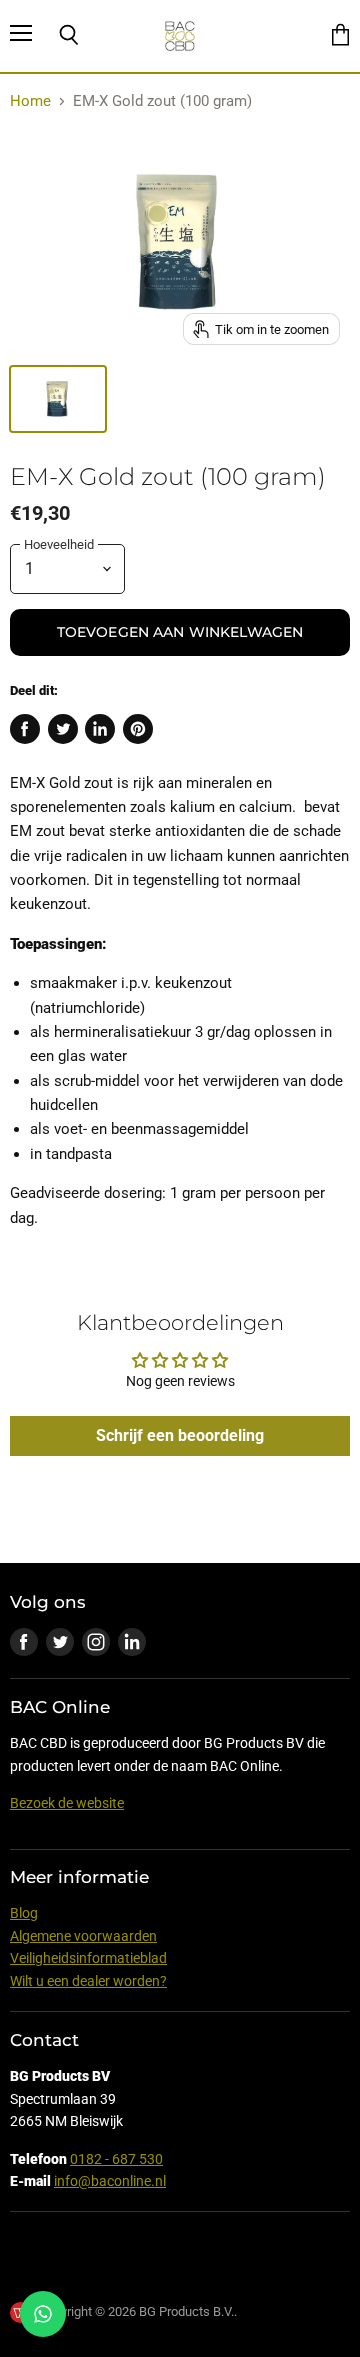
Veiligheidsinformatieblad (88, 1958)
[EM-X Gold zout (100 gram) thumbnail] (58, 399)
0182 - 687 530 (116, 2159)
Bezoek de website (67, 1803)
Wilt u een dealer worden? (88, 1981)
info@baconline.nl (110, 2181)
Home (30, 101)
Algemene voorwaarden (83, 1936)
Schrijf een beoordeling (180, 1435)
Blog (24, 1913)
